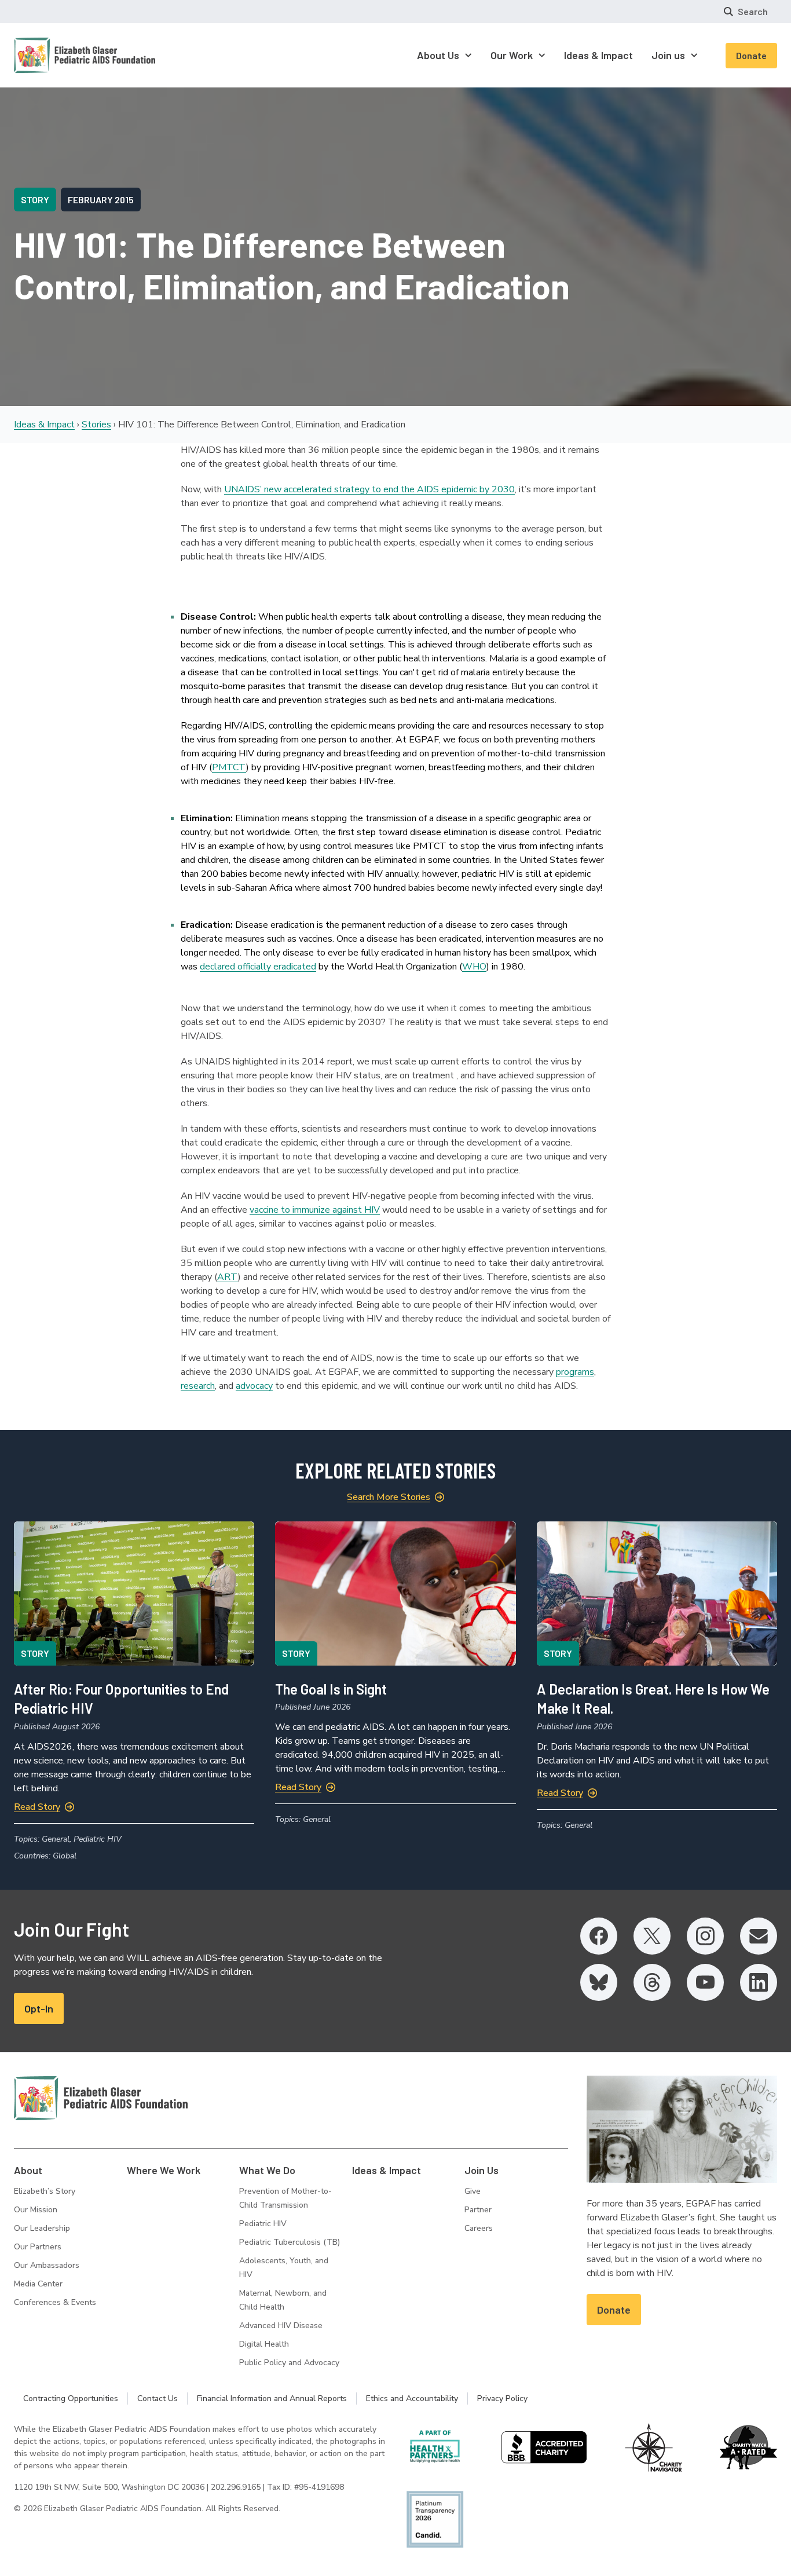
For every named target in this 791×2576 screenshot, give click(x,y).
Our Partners (38, 2247)
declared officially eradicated (258, 967)
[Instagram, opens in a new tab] (705, 1936)
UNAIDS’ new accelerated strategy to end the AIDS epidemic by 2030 (369, 489)
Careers (479, 2228)
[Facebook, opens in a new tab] (599, 1936)
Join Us (481, 2170)
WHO (474, 967)
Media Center (38, 2284)
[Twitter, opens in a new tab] (652, 1936)
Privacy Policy (502, 2398)
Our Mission (36, 2210)
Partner (478, 2210)
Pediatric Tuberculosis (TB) (290, 2242)
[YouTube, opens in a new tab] (705, 1982)
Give (473, 2191)
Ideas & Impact (44, 425)
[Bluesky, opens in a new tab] (599, 1982)
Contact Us (158, 2398)
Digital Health (264, 2344)
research (198, 1386)
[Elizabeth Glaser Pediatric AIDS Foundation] (101, 2098)
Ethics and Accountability (412, 2398)
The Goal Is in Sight (331, 1689)
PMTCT (229, 767)
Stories (96, 425)
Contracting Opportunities (71, 2398)
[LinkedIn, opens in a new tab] (759, 1982)
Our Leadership (42, 2228)
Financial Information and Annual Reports (272, 2398)
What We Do (267, 2170)
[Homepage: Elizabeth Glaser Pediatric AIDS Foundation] (54, 55)
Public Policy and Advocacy (289, 2363)
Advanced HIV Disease (281, 2326)
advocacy (254, 1386)
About (28, 2170)
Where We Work (164, 2170)
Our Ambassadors (47, 2265)
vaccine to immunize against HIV (315, 1210)
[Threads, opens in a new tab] (652, 1982)
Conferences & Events (55, 2302)
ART (228, 1277)
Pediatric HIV (263, 2224)
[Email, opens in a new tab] (759, 1936)
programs (575, 1372)
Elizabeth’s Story (45, 2191)
